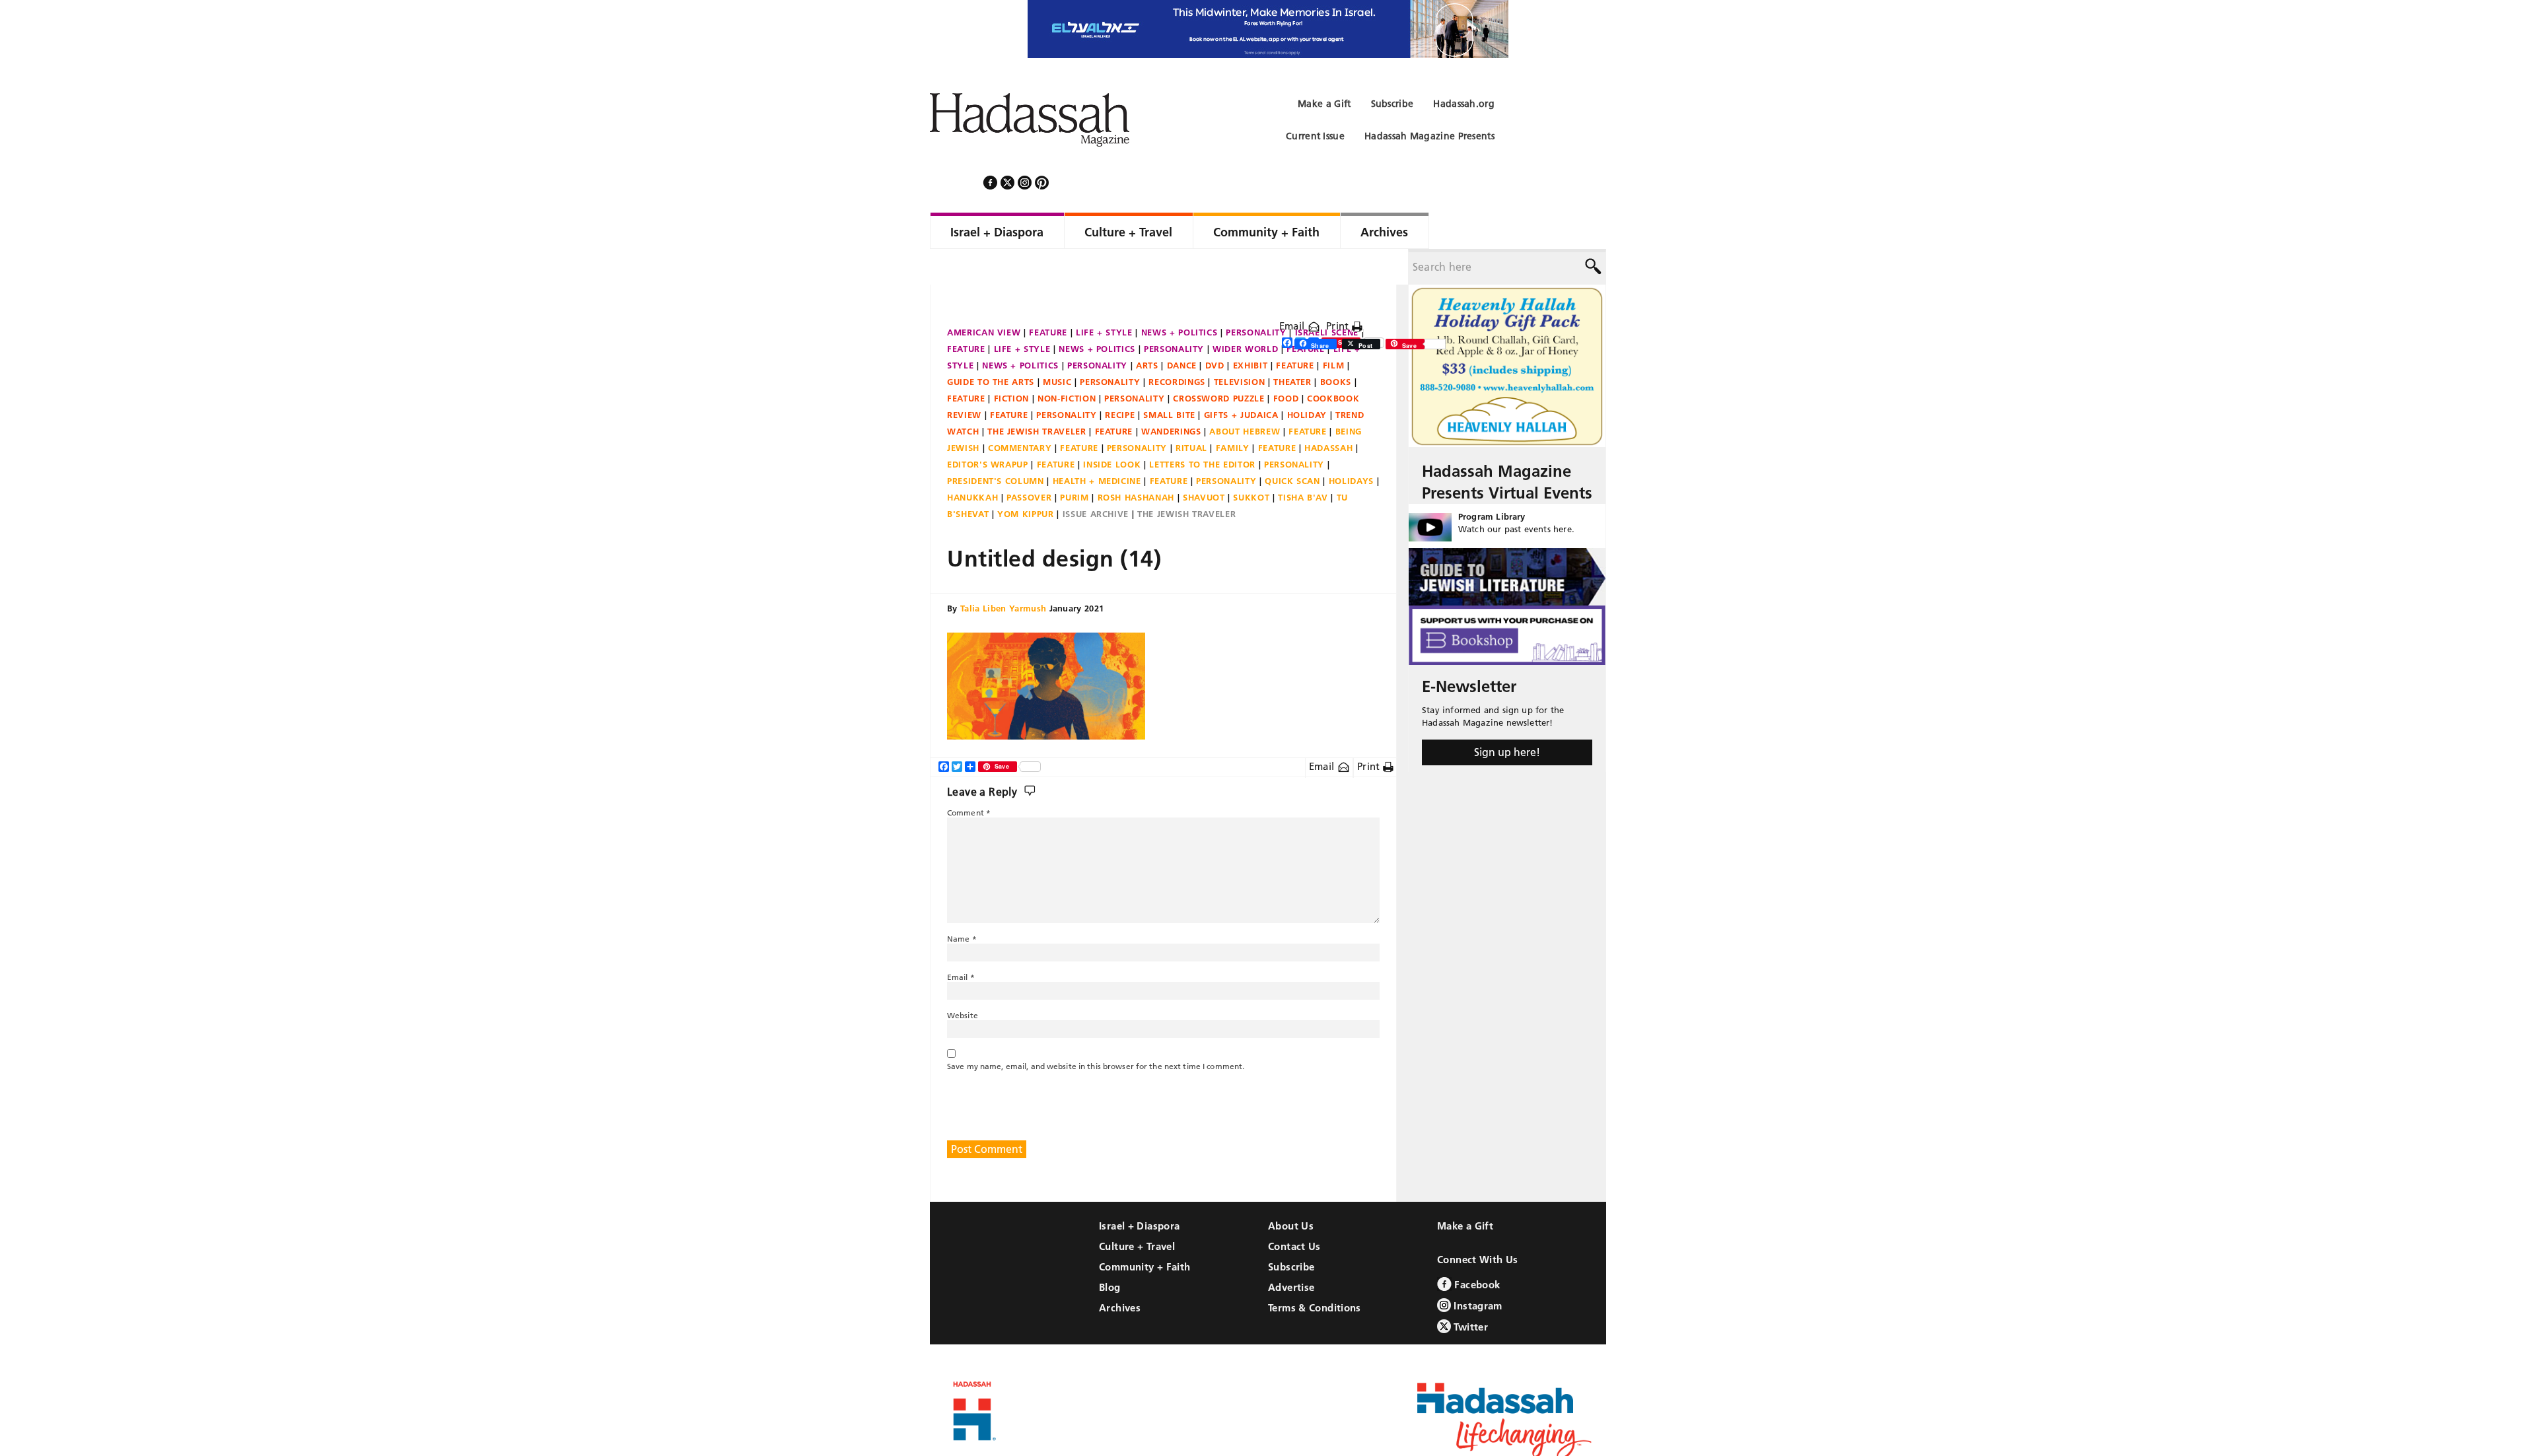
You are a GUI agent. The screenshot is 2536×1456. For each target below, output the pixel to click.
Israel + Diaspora (1139, 1190)
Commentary (1020, 412)
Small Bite (1169, 379)
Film (1334, 329)
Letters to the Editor (1202, 429)
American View (984, 296)
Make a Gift (1465, 1190)
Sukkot (1251, 462)
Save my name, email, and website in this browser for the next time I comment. (1096, 1030)
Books (1336, 346)
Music (1057, 346)
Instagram (1477, 1270)
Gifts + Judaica (1241, 379)
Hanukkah (972, 462)
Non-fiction (1067, 363)
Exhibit (1250, 329)
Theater (1292, 346)
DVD (1215, 329)
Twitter (1469, 1291)
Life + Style (1104, 296)
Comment (969, 777)
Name (962, 903)
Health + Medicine (1097, 445)
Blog (1110, 1252)
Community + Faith (1145, 1231)
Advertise (1291, 1252)
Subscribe (1291, 1231)
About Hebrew (1245, 396)
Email (1293, 290)
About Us (1291, 1190)
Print (1339, 290)
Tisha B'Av (1303, 462)
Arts (1147, 329)
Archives (1120, 1272)
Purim (1074, 462)
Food (1286, 363)
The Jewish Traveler (1037, 396)
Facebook (1476, 1249)
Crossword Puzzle (1218, 363)
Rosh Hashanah (1136, 462)
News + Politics (1180, 296)
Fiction (1012, 363)
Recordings (1177, 346)
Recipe (1120, 379)
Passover (1029, 462)
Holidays (1351, 445)
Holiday (1307, 379)
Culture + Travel (1137, 1211)
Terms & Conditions (1315, 1272)
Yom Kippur (1026, 478)
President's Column (996, 445)
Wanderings (1171, 396)
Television (1240, 346)
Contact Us (1294, 1211)
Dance (1182, 329)
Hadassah (1328, 412)
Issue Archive (1096, 478)
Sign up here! (1507, 716)
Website (963, 980)
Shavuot (1204, 462)
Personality (1256, 296)
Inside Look (1112, 429)
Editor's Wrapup (988, 429)
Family (1233, 412)
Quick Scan (1292, 445)
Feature (1048, 296)
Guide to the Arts (991, 346)
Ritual (1191, 412)
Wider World (1245, 313)
